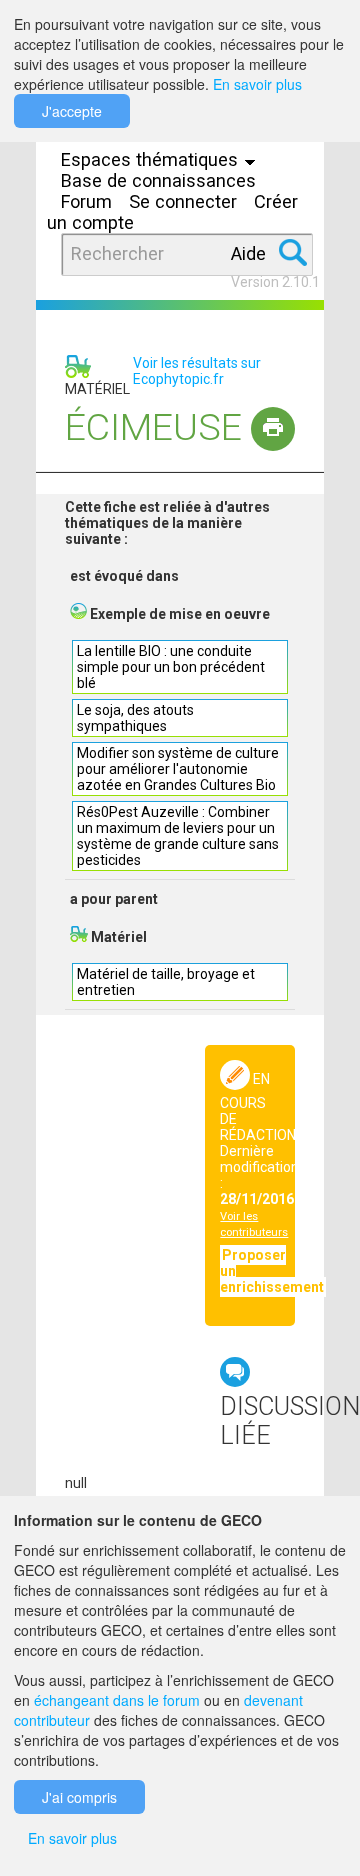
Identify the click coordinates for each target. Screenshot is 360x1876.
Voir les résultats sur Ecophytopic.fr (197, 371)
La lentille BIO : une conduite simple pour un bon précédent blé (171, 667)
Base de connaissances (158, 180)
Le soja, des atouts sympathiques (135, 718)
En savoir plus (257, 84)
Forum (86, 201)
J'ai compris (79, 1797)
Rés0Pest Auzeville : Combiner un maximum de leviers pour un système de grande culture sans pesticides (178, 836)
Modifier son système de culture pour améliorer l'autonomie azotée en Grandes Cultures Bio (178, 769)
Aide (248, 253)
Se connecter (183, 201)
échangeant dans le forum (117, 1700)
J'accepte (72, 111)
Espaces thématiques (152, 159)
